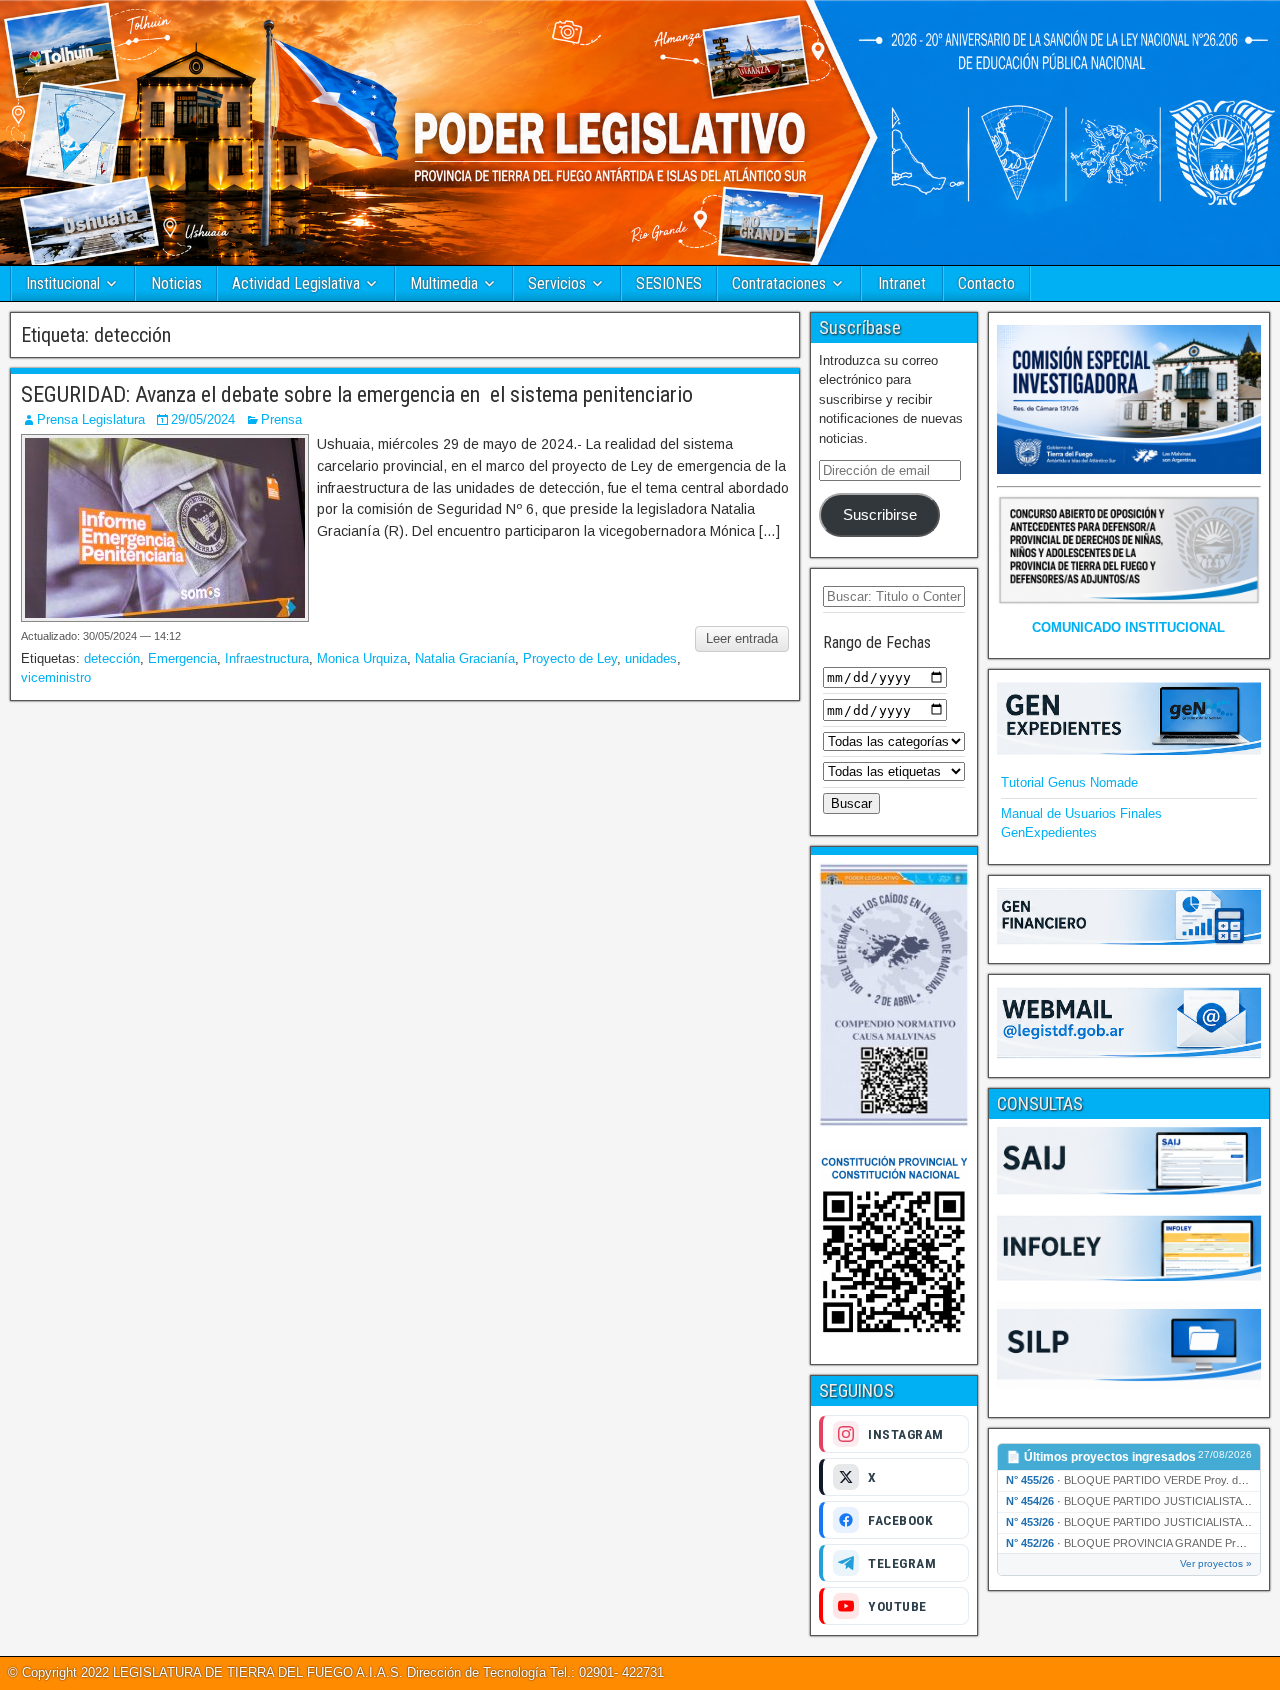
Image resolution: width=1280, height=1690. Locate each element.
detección (112, 658)
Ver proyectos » (1216, 1563)
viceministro (56, 677)
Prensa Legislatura (91, 419)
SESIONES (669, 283)
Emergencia (182, 658)
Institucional (63, 283)
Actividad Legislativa (296, 283)
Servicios (557, 283)
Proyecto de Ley (570, 658)
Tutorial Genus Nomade (1069, 782)
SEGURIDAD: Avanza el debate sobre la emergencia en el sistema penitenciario (357, 394)
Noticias (176, 283)
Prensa (281, 419)
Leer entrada (742, 638)
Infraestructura (267, 658)
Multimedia (444, 283)
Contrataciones (779, 283)
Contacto (986, 283)
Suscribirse (880, 515)
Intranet (902, 283)
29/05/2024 (203, 419)
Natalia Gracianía (465, 658)
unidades (651, 658)
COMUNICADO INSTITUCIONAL (1128, 627)
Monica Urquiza (362, 658)
